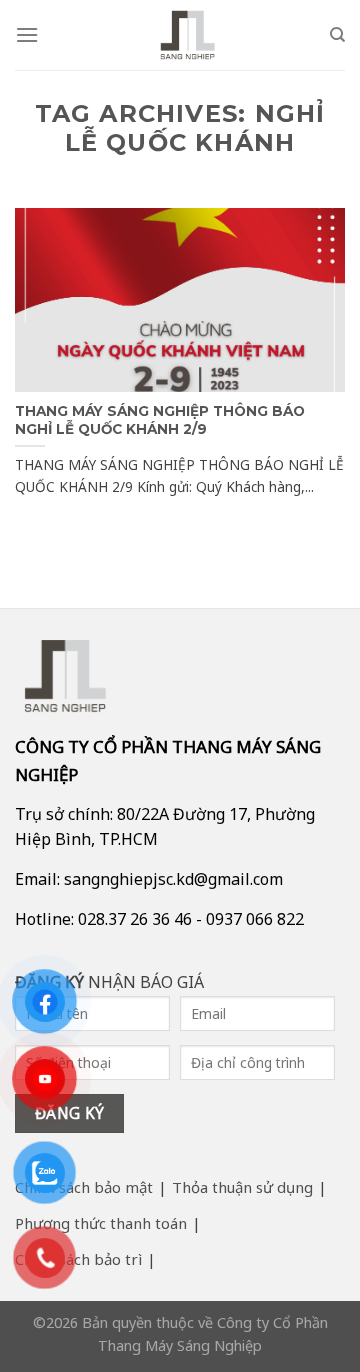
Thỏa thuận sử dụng (242, 1187)
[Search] (337, 35)
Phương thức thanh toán (101, 1223)
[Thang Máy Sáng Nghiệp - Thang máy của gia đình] (188, 35)
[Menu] (27, 34)
